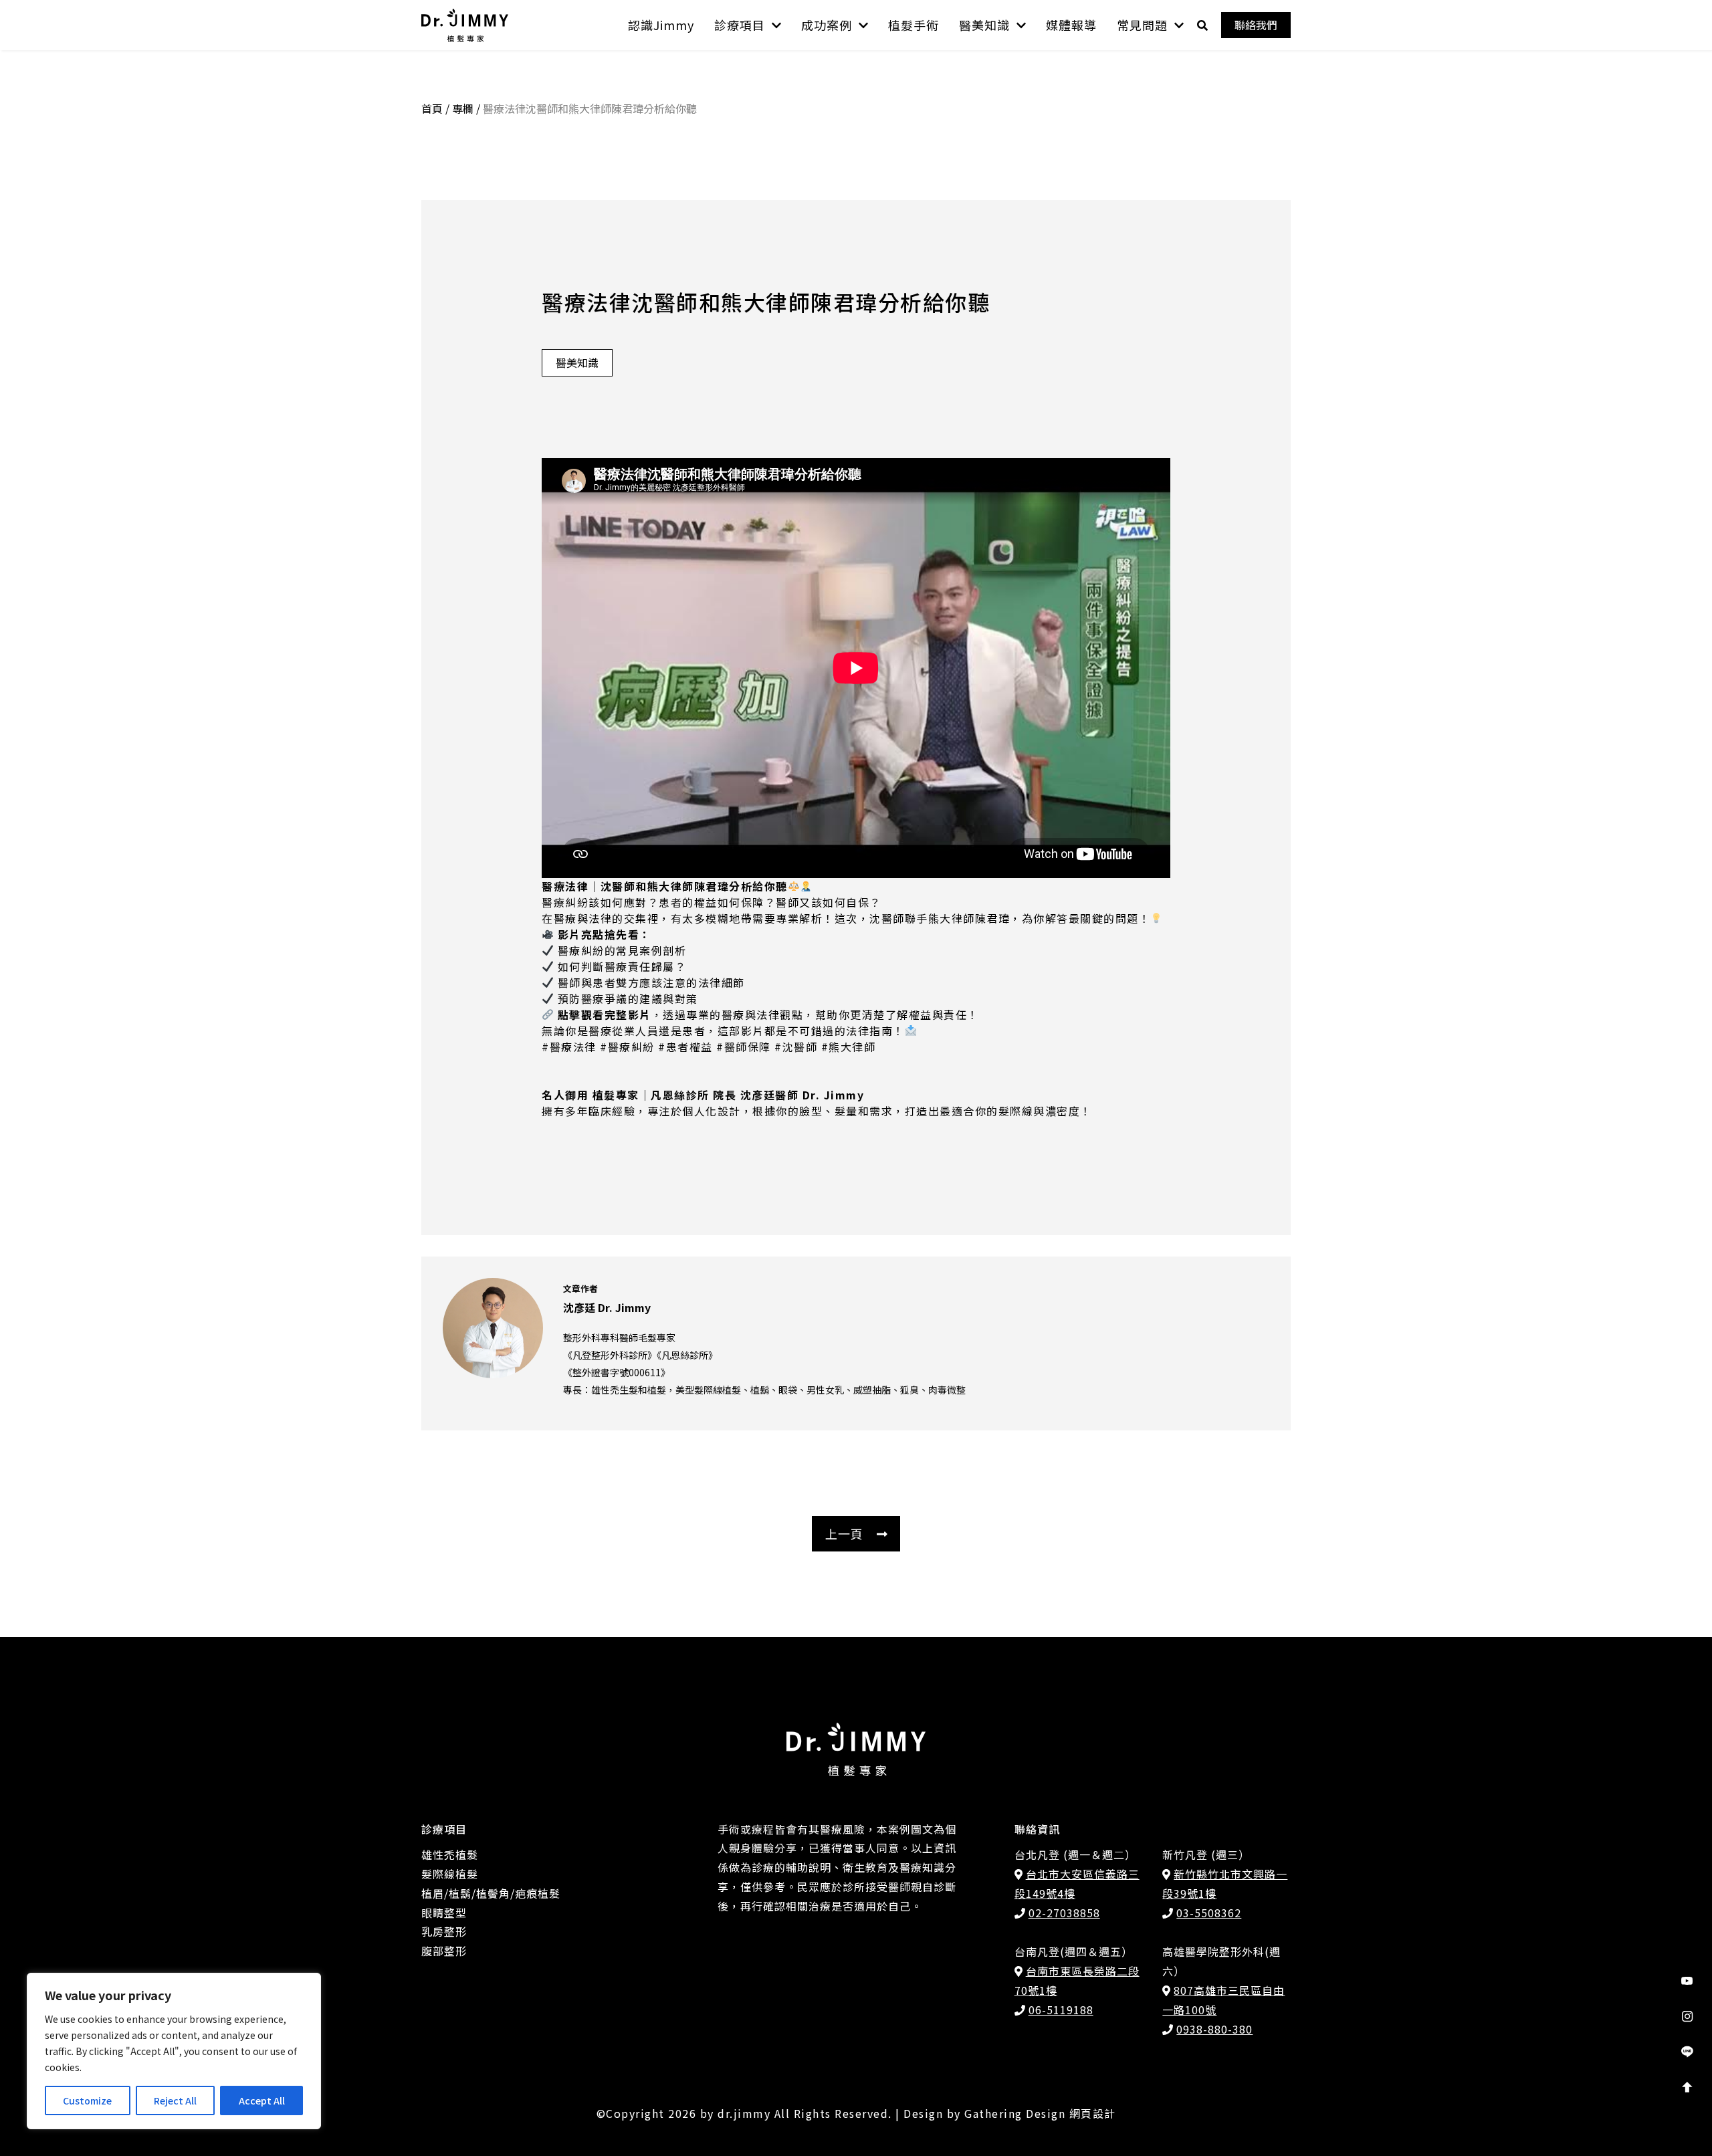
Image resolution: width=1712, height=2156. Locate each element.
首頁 (432, 108)
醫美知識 (984, 25)
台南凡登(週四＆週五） (1074, 1951)
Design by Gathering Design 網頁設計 (1010, 2113)
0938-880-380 (1214, 2029)
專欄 (463, 108)
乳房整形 (444, 1931)
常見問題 (1142, 25)
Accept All (262, 2100)
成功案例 (827, 25)
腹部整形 (444, 1951)
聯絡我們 (1256, 25)
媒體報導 (1071, 25)
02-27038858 (1064, 1913)
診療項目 (740, 25)
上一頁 (844, 1533)
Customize (87, 2100)
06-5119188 (1061, 2010)
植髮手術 (914, 25)
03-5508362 (1209, 1913)
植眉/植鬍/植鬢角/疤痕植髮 (491, 1893)
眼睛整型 (444, 1913)
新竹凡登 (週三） (1206, 1854)
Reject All (175, 2100)
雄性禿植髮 (450, 1854)
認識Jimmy (661, 25)
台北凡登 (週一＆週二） (1075, 1854)
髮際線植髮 (450, 1874)
